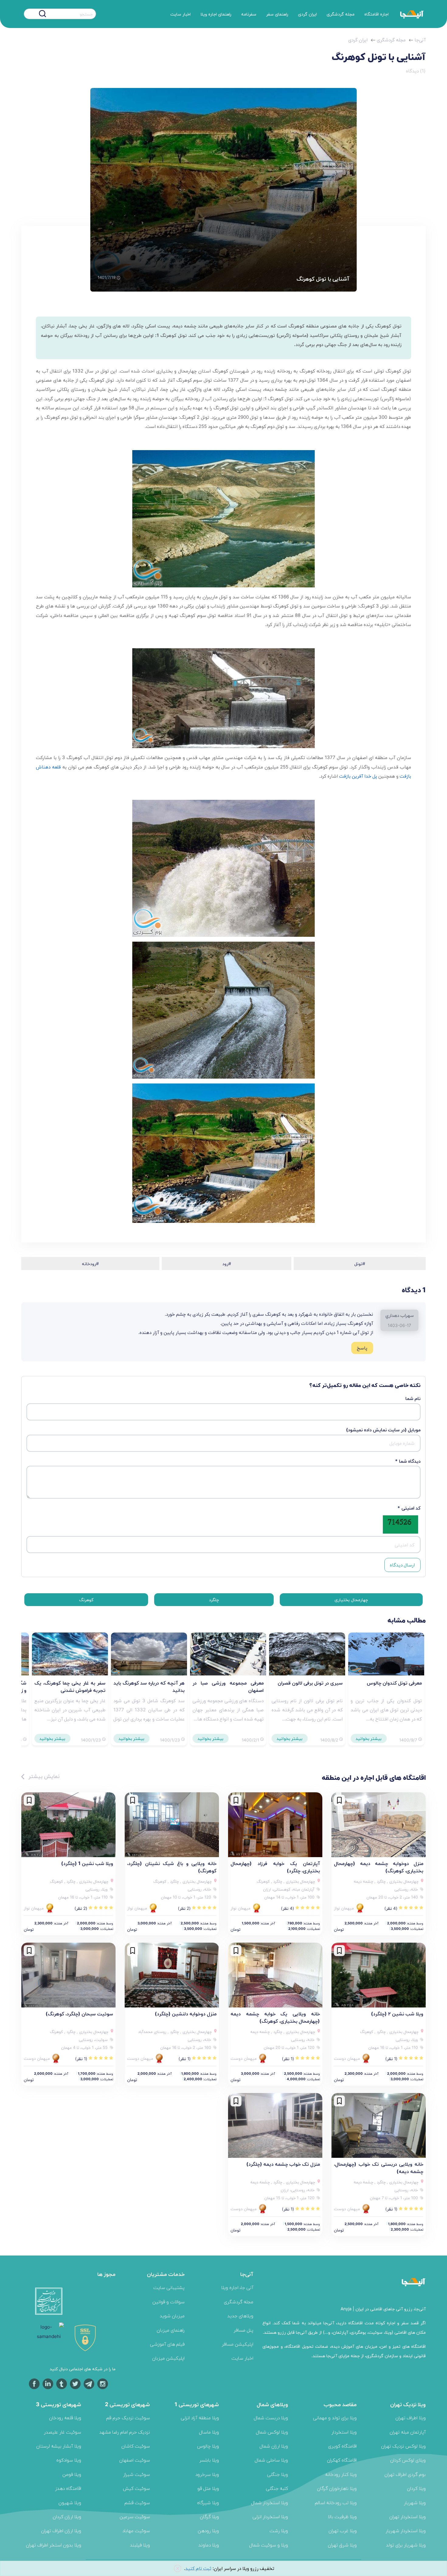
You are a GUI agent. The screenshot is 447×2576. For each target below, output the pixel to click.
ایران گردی (307, 14)
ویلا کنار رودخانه (341, 2474)
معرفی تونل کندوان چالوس (394, 1683)
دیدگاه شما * (408, 1461)
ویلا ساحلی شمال (271, 2460)
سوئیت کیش (136, 2488)
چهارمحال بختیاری (351, 1599)
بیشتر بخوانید (369, 1738)
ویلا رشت (279, 2530)
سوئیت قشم (137, 2502)
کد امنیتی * (409, 1508)
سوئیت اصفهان (135, 2460)
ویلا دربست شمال (271, 2418)
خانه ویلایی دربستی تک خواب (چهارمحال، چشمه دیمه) (379, 2168)
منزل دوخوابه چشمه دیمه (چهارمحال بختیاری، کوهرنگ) (379, 1867)
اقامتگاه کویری (342, 2446)
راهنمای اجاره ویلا (216, 14)
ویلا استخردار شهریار (406, 2530)
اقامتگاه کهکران (342, 2460)
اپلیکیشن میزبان (168, 2358)
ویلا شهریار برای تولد (406, 2545)
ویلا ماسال (209, 2432)
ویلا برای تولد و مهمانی (335, 2418)
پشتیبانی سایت (169, 2287)
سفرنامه (249, 14)
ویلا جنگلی (277, 2474)
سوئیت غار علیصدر (62, 2432)
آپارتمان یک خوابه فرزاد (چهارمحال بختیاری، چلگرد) (275, 1867)
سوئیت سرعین (135, 2516)
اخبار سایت (180, 14)
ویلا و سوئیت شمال (269, 2545)
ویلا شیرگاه (208, 2502)
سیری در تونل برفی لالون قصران (310, 1683)
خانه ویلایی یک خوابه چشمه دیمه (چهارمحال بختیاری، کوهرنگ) (275, 2017)
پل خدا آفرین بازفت (358, 776)
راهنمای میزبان (171, 2330)
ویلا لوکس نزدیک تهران (403, 2446)
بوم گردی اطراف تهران (405, 2474)
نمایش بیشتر (43, 1776)
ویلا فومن (72, 2474)
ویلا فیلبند (140, 2545)
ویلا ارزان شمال (274, 2446)
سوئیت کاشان (136, 2446)
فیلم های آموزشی (167, 2344)
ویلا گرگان (209, 2516)
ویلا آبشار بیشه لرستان (59, 2446)
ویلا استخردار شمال (269, 2502)
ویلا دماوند (209, 2545)
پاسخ (362, 1348)
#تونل (360, 1263)
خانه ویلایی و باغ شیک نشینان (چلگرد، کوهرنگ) (172, 1867)
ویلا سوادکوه (69, 2460)
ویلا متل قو (208, 2488)
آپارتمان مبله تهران (408, 2432)
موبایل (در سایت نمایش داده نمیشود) (383, 1430)
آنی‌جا (420, 40)
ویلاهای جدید (240, 2316)
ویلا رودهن (208, 2530)
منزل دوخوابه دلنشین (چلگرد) (186, 2014)
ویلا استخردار (344, 2432)
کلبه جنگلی (277, 2488)
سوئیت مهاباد (136, 2530)
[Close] (178, 2569)
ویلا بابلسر (209, 2460)
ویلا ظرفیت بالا (342, 2516)
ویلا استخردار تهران (407, 2516)
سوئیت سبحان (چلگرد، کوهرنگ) (79, 2014)
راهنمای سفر (277, 14)
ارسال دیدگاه (402, 1565)
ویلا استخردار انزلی (270, 2516)
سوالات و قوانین (168, 2302)
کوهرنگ (86, 1599)
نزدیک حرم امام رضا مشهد (125, 2432)
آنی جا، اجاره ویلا (237, 2287)
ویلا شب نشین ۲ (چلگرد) (397, 2014)
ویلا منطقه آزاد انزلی (200, 2418)
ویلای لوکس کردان (408, 2460)
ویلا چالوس (208, 2446)
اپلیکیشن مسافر (237, 2344)
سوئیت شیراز (137, 2474)
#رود (227, 1263)
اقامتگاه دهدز (68, 2488)
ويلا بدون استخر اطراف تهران (54, 2545)
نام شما (413, 1398)
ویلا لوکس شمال (272, 2432)
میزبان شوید (172, 2316)
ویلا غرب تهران (343, 2530)
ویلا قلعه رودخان (65, 2418)
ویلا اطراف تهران (411, 2418)
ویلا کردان (416, 2488)
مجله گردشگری (341, 14)
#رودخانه (90, 1263)
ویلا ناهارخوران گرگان (337, 2488)
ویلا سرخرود (207, 2474)
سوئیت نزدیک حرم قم (128, 2418)
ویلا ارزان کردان (67, 2516)
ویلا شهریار (415, 2502)
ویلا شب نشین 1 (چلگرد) (87, 1863)
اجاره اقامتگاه (376, 14)
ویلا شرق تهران (342, 2545)
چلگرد (214, 1599)
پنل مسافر (243, 2330)
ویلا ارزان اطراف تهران (61, 2530)
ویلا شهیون (70, 2502)
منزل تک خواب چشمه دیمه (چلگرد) (283, 2164)
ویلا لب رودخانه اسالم (336, 2502)
